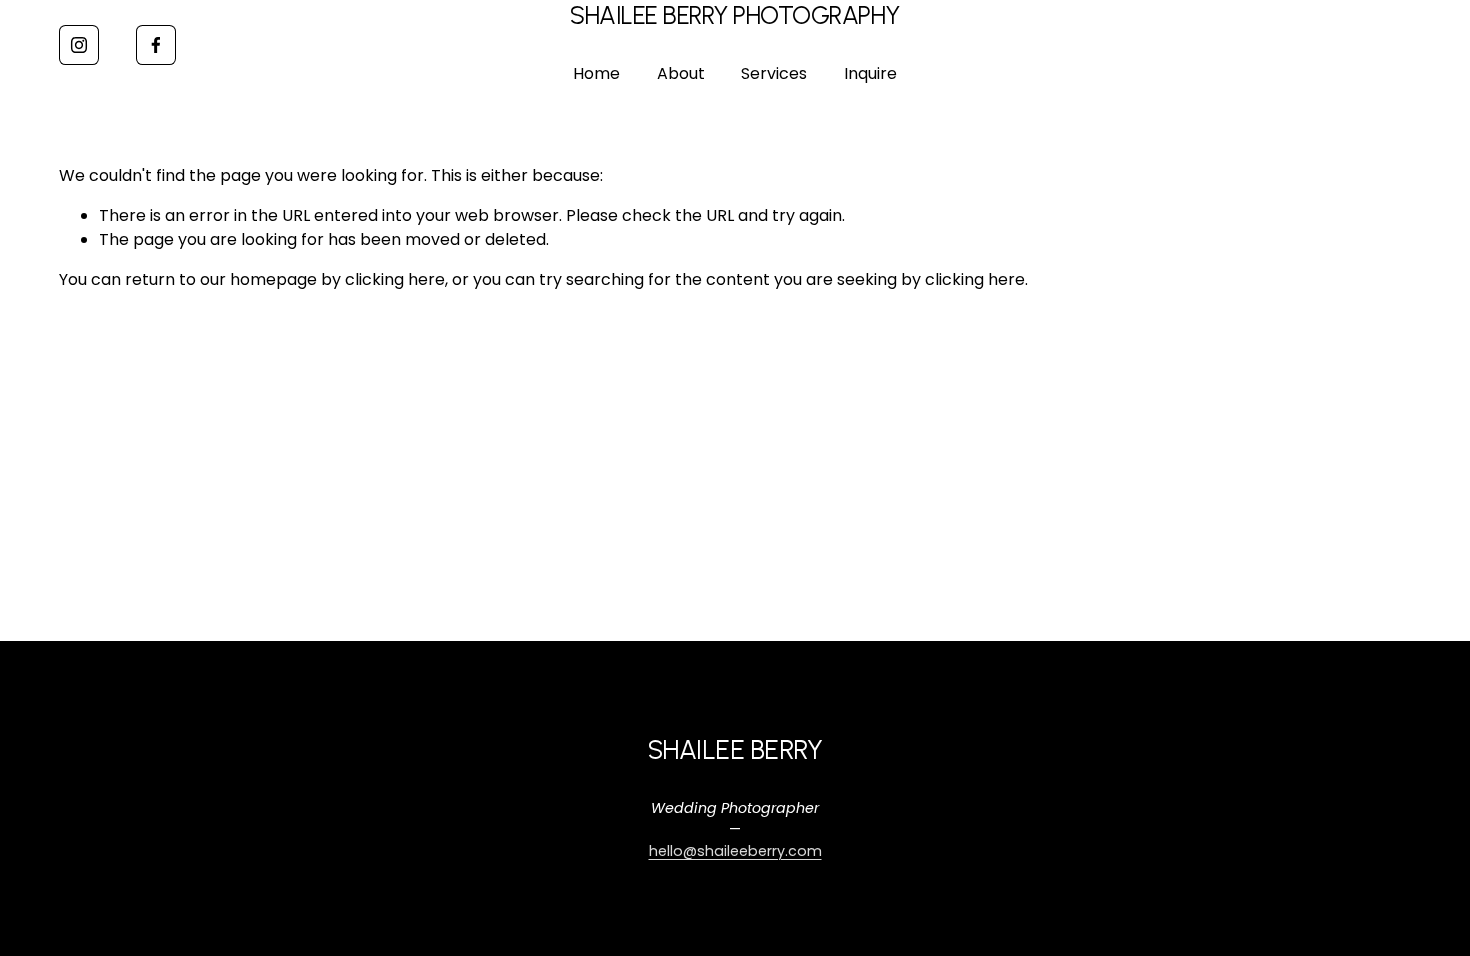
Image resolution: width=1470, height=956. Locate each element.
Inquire (870, 73)
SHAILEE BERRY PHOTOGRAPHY (735, 15)
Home (596, 73)
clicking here (395, 279)
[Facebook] (156, 45)
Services (774, 73)
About (681, 73)
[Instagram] (79, 45)
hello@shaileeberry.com (735, 851)
